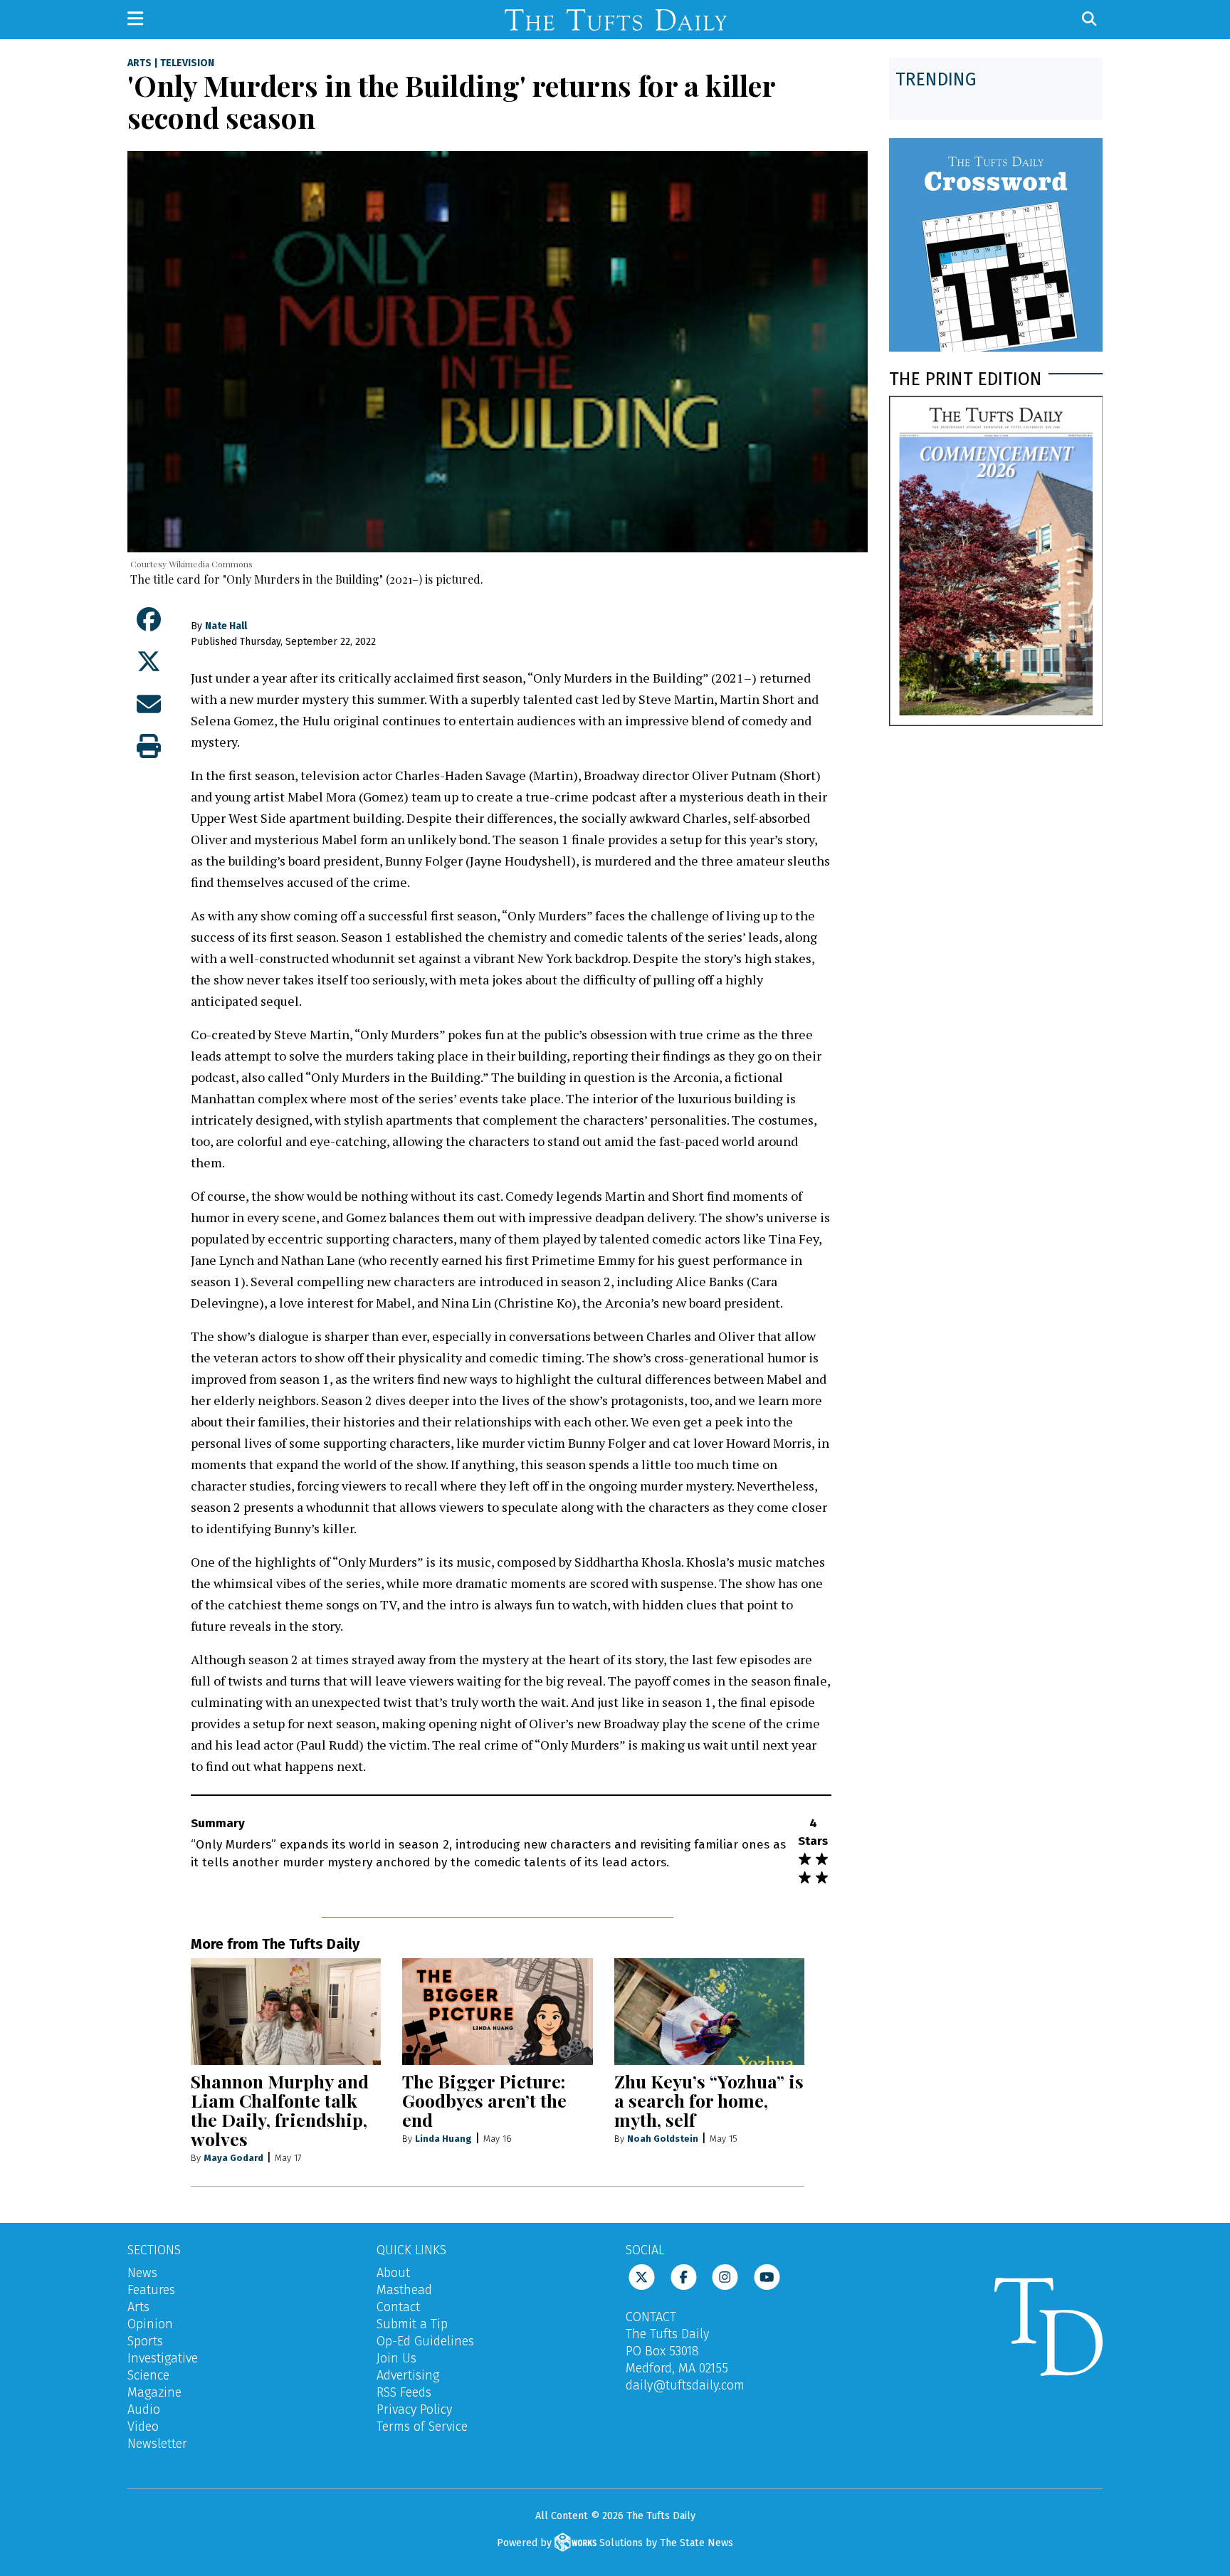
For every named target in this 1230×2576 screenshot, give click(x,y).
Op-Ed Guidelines (425, 2341)
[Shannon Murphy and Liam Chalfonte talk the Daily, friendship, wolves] (286, 2012)
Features (151, 2290)
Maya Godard (233, 2158)
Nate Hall (226, 626)
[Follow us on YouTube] (767, 2276)
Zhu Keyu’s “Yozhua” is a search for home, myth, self (709, 2100)
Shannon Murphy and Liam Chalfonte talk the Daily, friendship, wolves (280, 2110)
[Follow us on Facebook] (684, 2276)
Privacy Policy (414, 2409)
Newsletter (157, 2444)
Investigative (163, 2358)
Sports (145, 2341)
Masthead (404, 2290)
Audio (144, 2409)
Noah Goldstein (663, 2139)
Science (148, 2375)
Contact (398, 2307)
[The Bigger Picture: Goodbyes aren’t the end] (497, 2012)
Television (187, 63)
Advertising (408, 2375)
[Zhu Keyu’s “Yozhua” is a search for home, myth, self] (709, 2012)
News (142, 2273)
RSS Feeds (404, 2392)
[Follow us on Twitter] (642, 2276)
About (393, 2273)
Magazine (154, 2392)
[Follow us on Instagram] (725, 2276)
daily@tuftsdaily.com (685, 2385)
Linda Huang (443, 2139)
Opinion (150, 2324)
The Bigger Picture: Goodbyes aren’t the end (484, 2100)
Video (143, 2427)
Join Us (396, 2358)
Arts (140, 63)
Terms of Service (422, 2427)
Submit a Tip (412, 2324)
